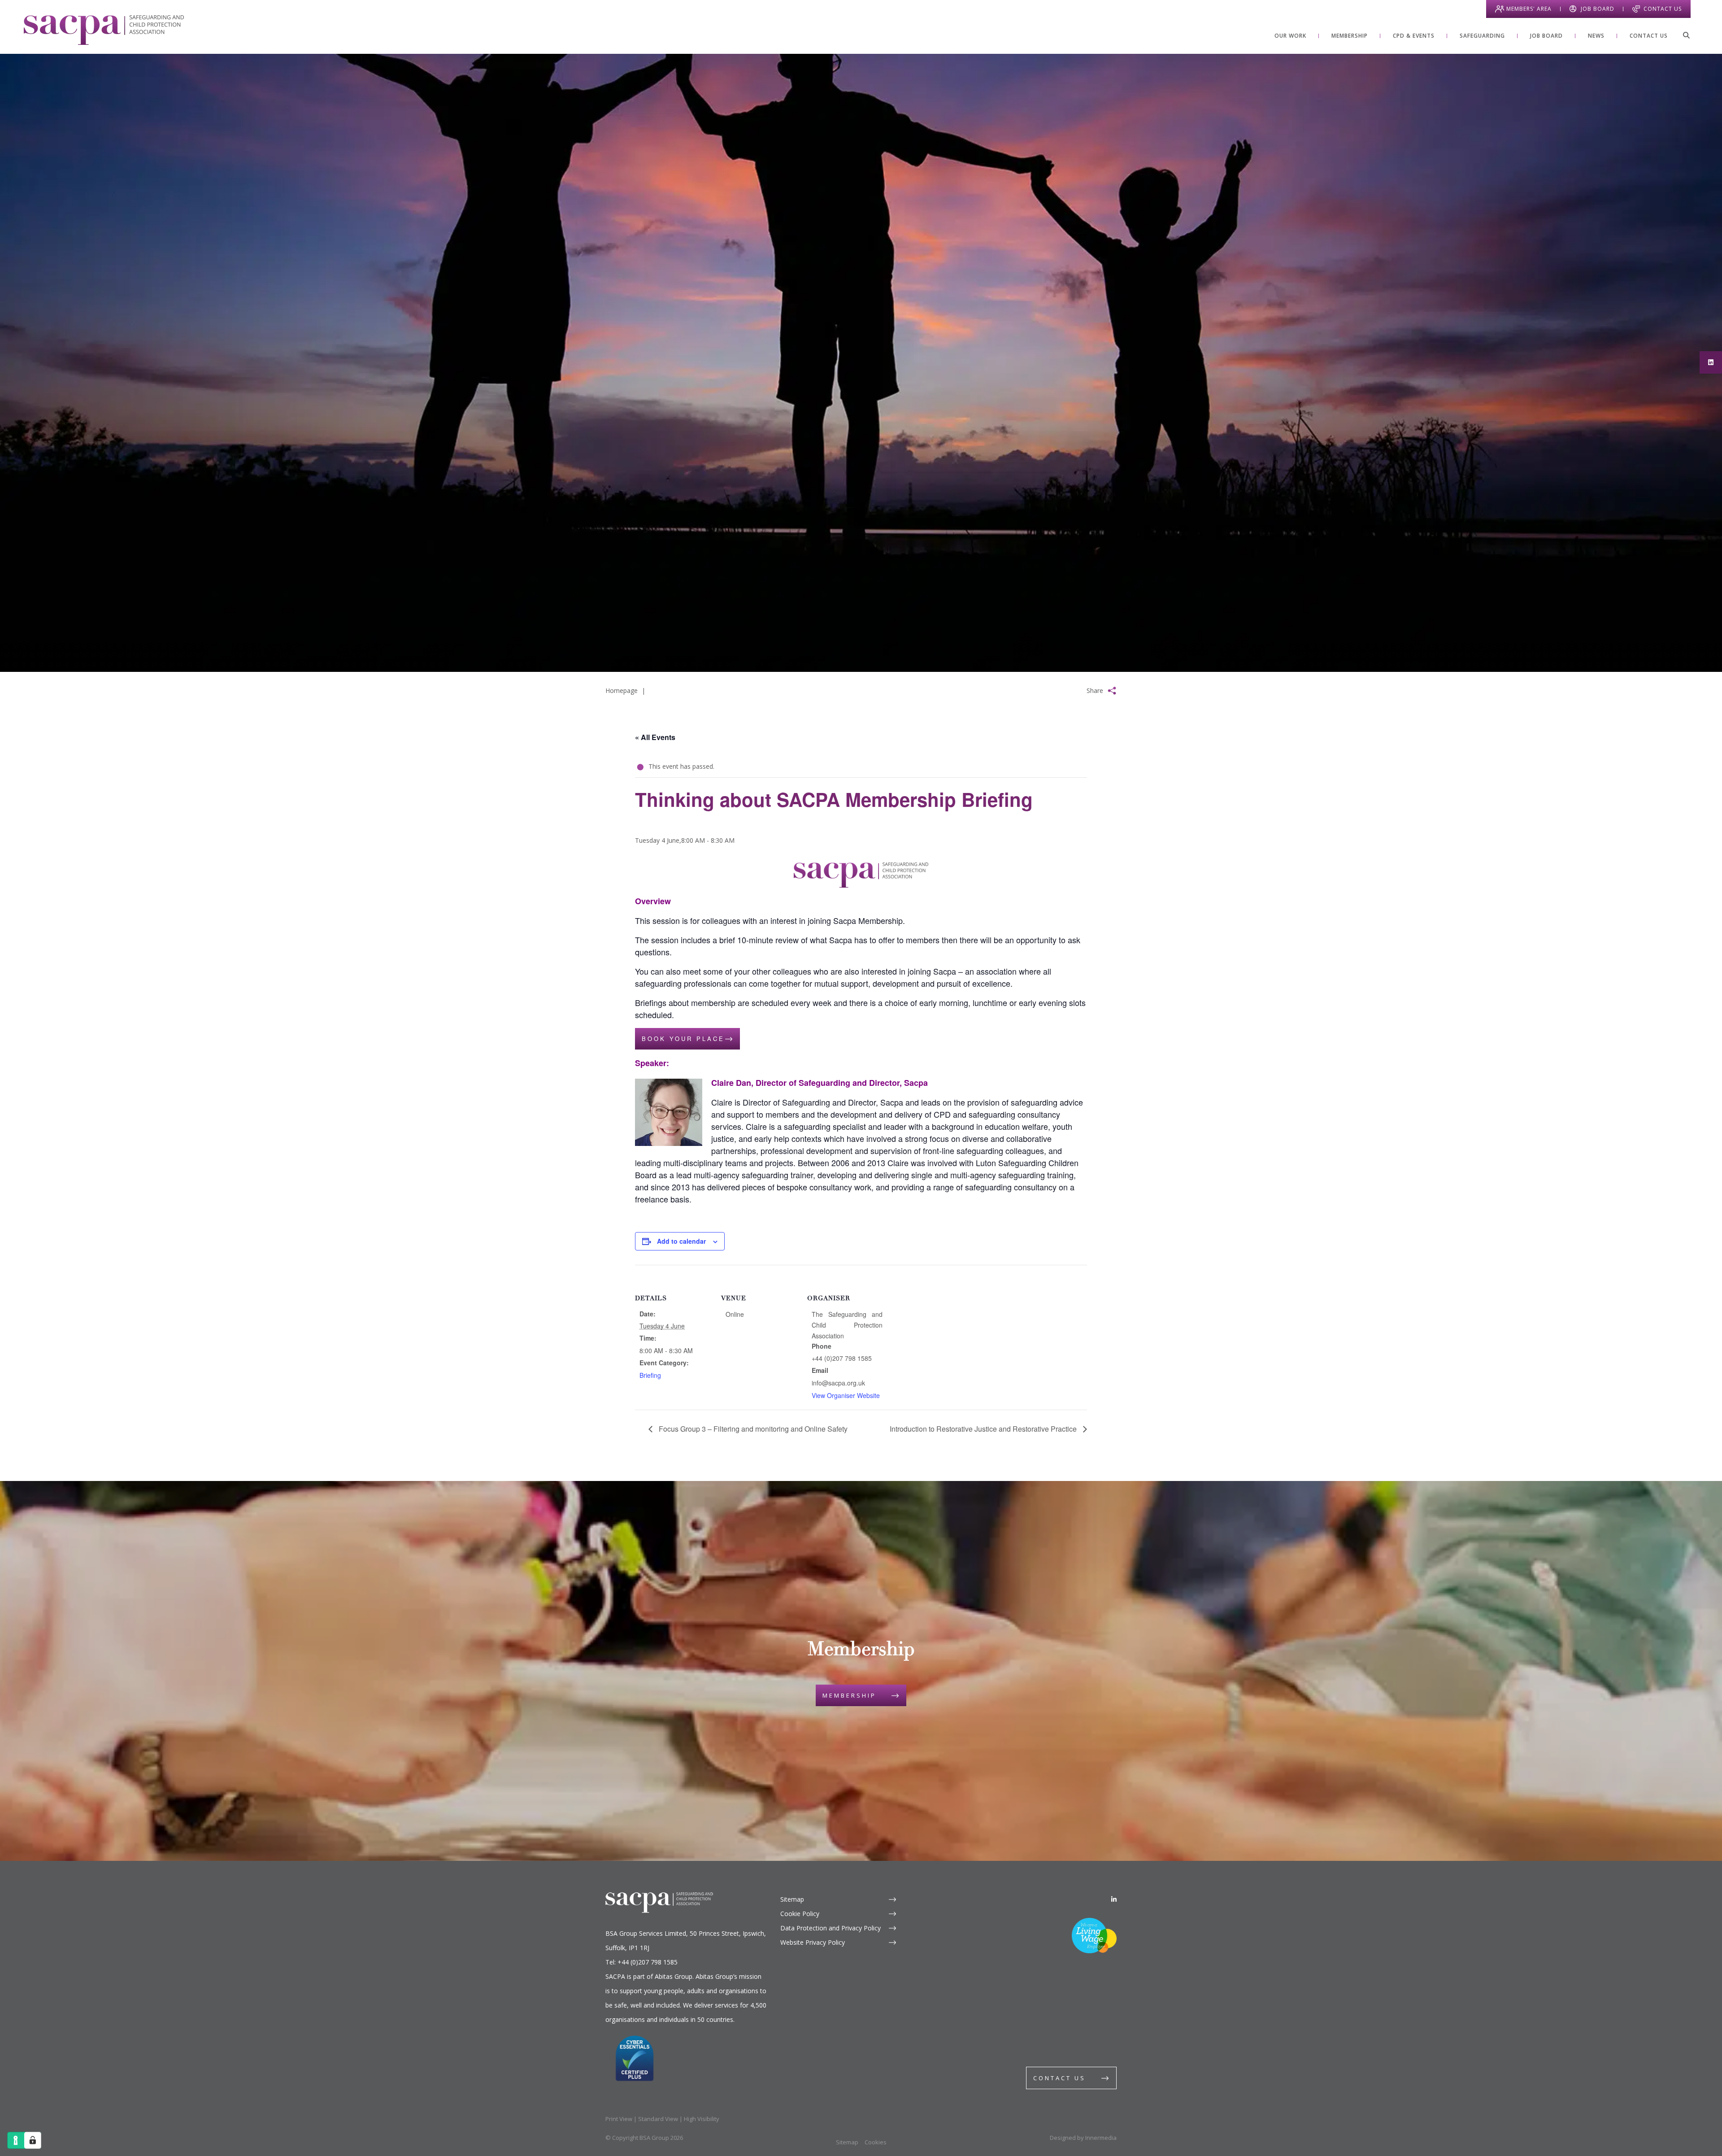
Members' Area (1529, 9)
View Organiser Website (846, 1395)
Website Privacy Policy (813, 1942)
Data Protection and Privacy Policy (831, 1928)
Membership (849, 1695)
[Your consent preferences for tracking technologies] (33, 2140)
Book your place (683, 1039)
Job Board (1598, 9)
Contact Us (1663, 9)
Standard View (658, 2119)
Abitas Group (674, 1976)
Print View (619, 2119)
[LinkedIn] (1114, 1899)
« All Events (655, 737)
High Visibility (702, 2119)
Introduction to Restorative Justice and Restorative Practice (984, 1429)
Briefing (650, 1375)
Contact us (1059, 2078)
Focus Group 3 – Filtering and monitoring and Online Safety (752, 1429)
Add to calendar (681, 1241)
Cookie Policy (800, 1914)
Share (1095, 690)
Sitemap (792, 1899)
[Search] (1686, 35)
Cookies (876, 2142)
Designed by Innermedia (1083, 2138)
